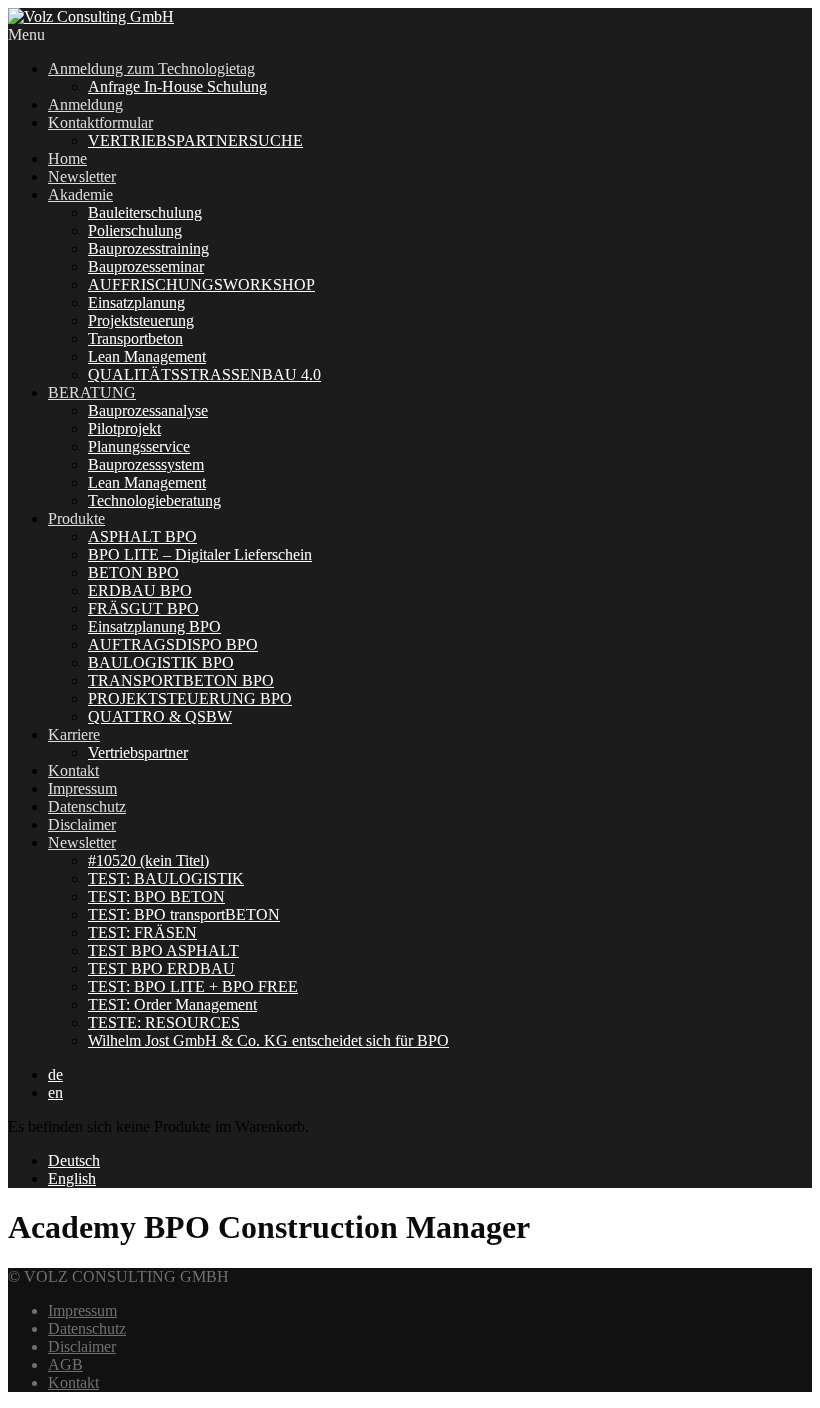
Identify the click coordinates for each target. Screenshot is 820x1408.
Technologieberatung (154, 500)
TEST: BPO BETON (156, 896)
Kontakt (73, 770)
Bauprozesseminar (146, 266)
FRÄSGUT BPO (143, 608)
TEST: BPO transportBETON (184, 914)
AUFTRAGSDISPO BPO (173, 644)
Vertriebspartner (138, 752)
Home (67, 158)
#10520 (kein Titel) (148, 860)
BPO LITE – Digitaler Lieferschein (200, 554)
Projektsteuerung (141, 320)
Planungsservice (139, 446)
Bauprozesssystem (146, 464)
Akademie (80, 194)
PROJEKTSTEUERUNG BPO (190, 698)
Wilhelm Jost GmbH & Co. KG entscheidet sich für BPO (268, 1040)
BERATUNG (92, 392)
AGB (65, 1364)
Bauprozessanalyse (148, 410)
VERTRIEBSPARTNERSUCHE (195, 140)
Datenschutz (87, 806)
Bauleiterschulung (145, 212)
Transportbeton (135, 338)
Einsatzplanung (136, 302)
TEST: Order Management (172, 1004)
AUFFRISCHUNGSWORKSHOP (201, 284)
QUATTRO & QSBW (160, 716)
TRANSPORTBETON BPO (181, 680)
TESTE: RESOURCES (164, 1022)
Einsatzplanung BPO (154, 626)
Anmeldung (85, 104)
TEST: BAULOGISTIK (166, 878)
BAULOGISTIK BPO (161, 662)
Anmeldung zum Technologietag (151, 68)
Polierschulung (135, 230)
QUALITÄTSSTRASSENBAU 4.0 (204, 374)
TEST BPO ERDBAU (161, 968)
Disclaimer (82, 824)
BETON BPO (133, 572)
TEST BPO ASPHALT (163, 950)
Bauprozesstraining (148, 248)
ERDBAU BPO (140, 590)
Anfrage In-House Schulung (177, 86)
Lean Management (147, 356)
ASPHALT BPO (142, 536)
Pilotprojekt (124, 428)
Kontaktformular (100, 122)
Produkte (76, 518)
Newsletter (82, 176)
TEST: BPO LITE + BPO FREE (193, 986)
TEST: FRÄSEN (142, 932)
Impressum (82, 788)
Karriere (74, 734)
